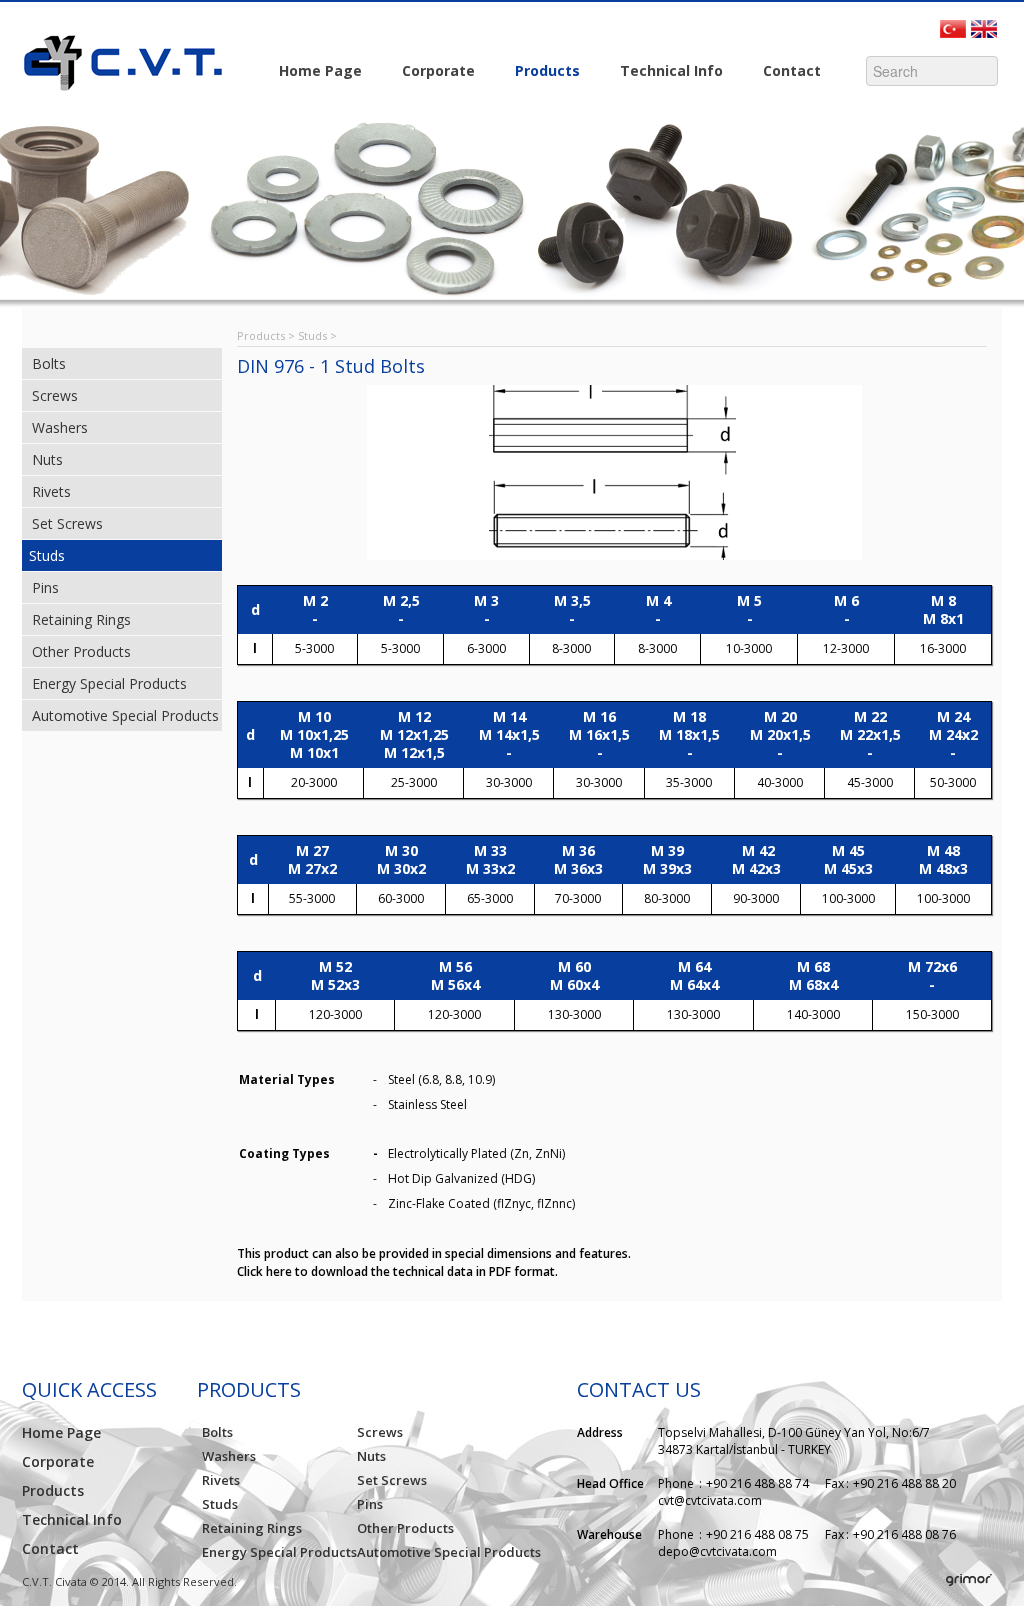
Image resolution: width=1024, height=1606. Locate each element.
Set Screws (67, 523)
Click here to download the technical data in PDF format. (397, 1271)
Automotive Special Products (125, 715)
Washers (60, 427)
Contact (782, 72)
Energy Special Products (109, 683)
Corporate (428, 72)
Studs (47, 555)
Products (537, 72)
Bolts (49, 363)
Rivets (51, 491)
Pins (45, 587)
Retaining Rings (81, 619)
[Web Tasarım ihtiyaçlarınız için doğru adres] (969, 1580)
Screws (55, 395)
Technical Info (661, 72)
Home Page (320, 70)
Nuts (47, 459)
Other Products (81, 651)
